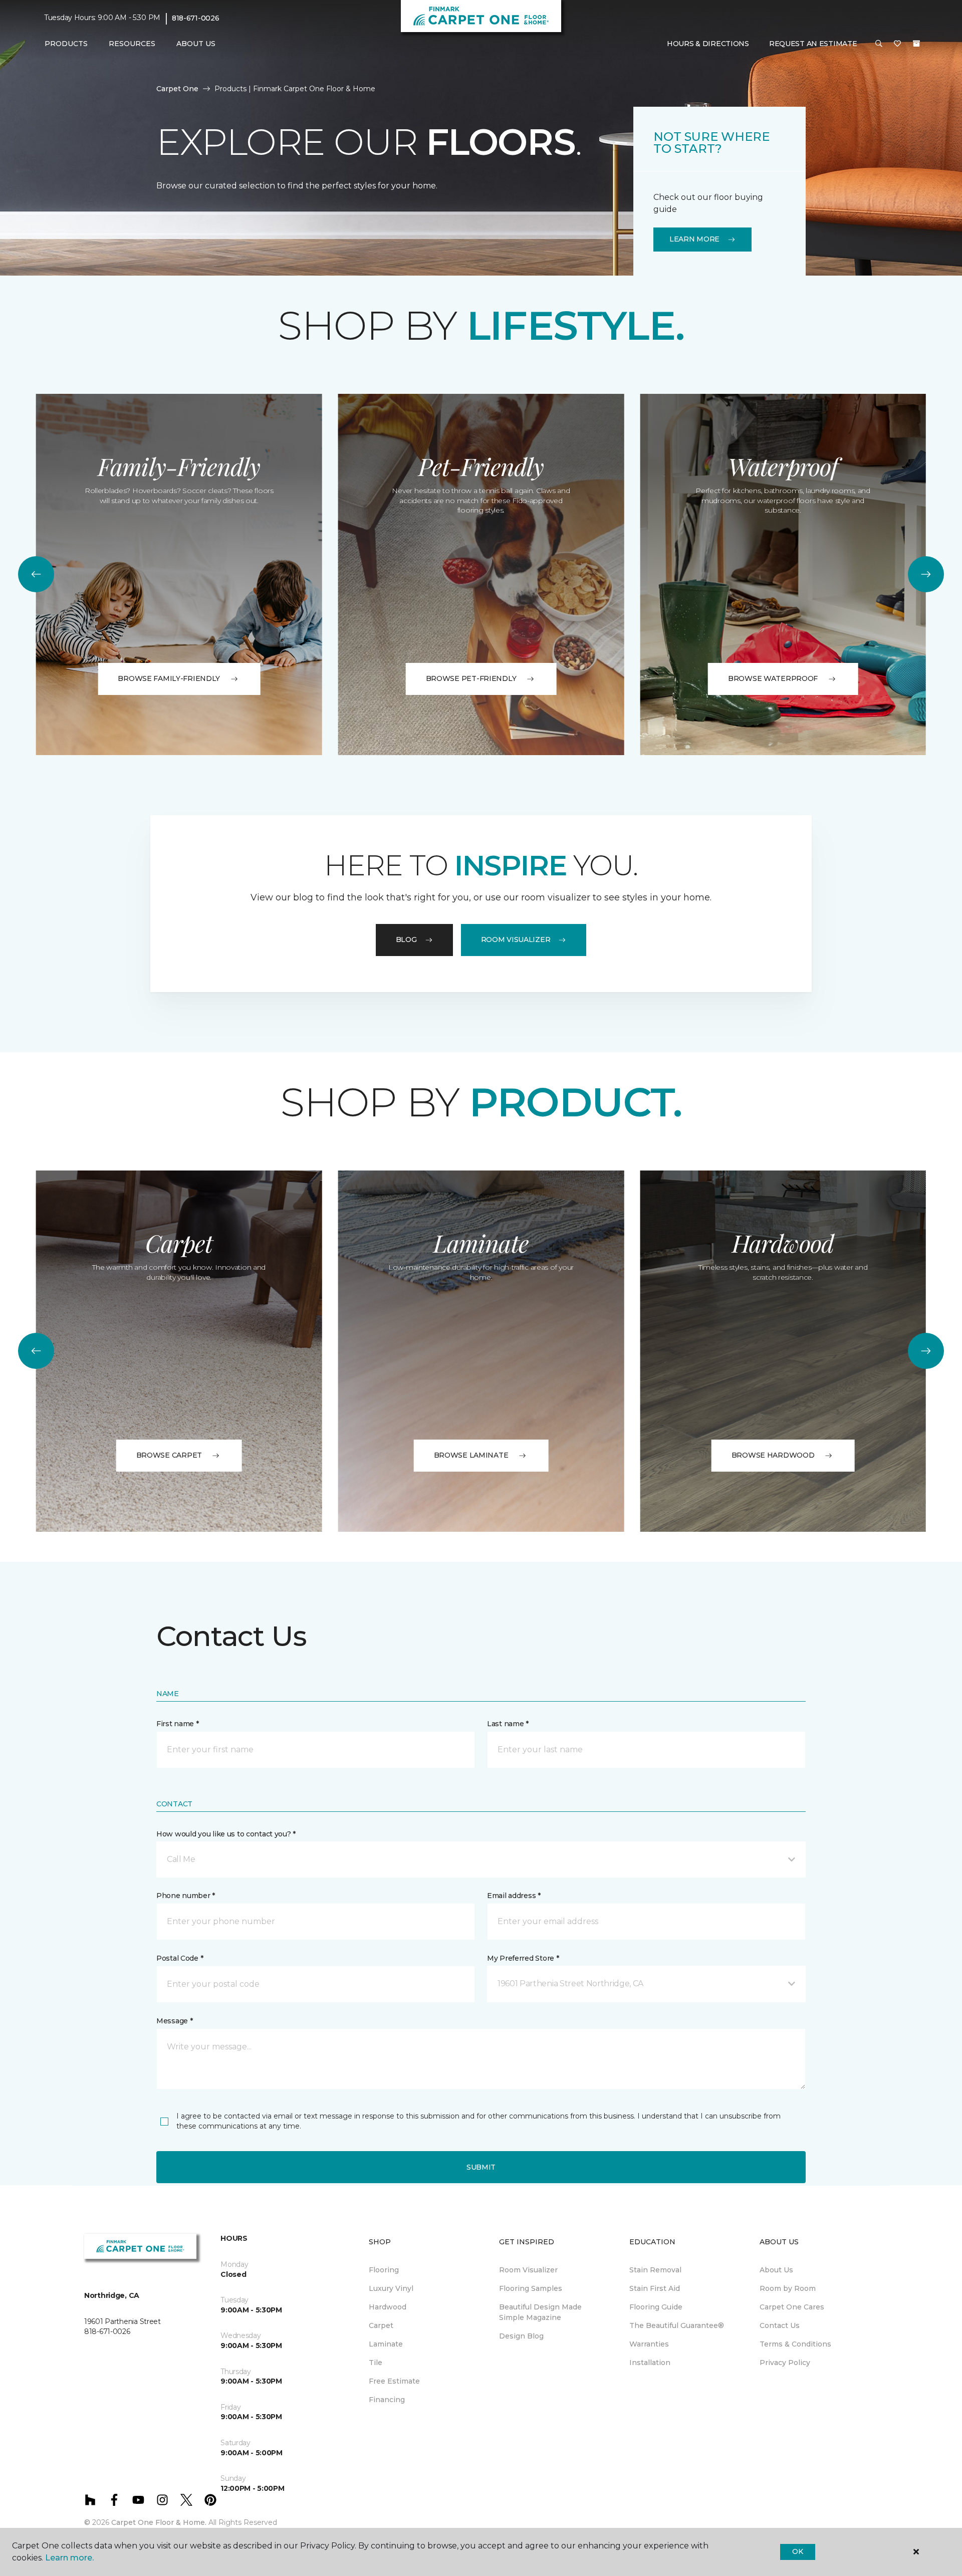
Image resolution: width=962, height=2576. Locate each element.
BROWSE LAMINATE (471, 1455)
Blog (406, 940)
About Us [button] (196, 44)
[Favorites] (897, 44)
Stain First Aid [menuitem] (655, 2288)
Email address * (514, 1896)
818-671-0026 (196, 18)
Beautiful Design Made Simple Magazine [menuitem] (540, 2312)
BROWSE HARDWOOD (773, 1455)
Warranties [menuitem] (649, 2344)
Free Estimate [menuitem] (394, 2381)
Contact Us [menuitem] (780, 2325)
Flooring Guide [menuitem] (656, 2307)
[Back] (36, 574)
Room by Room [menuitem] (788, 2288)
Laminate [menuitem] (386, 2344)
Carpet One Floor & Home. (159, 2522)
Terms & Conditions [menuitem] (795, 2344)
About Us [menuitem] (776, 2270)
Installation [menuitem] (650, 2363)
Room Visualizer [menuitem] (528, 2270)
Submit (481, 2167)
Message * (174, 2021)
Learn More (694, 239)
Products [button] (66, 44)
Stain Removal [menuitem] (655, 2270)
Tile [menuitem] (376, 2363)
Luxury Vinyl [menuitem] (391, 2288)
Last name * (508, 1724)
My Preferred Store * (523, 1958)
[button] (879, 44)
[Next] (926, 574)
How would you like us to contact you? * (226, 1834)
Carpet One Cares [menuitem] (792, 2307)
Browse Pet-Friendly (471, 678)
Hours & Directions (708, 44)
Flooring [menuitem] (384, 2270)
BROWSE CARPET (169, 1455)
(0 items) (916, 44)
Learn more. (69, 2558)
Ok (797, 2551)
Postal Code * (180, 1958)
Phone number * (186, 1896)
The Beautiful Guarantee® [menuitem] (677, 2325)
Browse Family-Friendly (169, 678)
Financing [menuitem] (387, 2400)
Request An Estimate (813, 44)
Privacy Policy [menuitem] (785, 2363)
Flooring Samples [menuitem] (531, 2288)
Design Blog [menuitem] (521, 2336)
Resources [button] (132, 44)
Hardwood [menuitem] (388, 2307)
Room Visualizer (516, 940)
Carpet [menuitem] (381, 2325)
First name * (178, 1724)
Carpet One (177, 89)
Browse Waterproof (773, 678)
